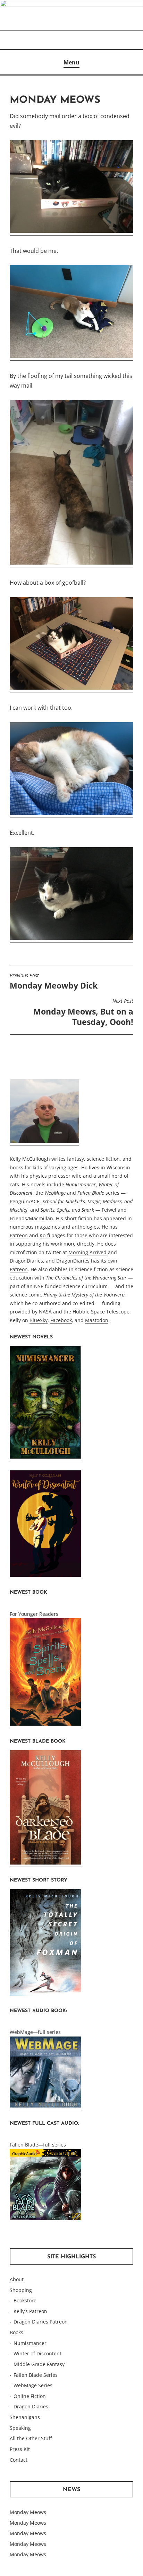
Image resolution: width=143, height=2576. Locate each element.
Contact (19, 2460)
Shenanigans (25, 2417)
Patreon (19, 1235)
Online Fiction (30, 2396)
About (17, 2279)
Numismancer (30, 2343)
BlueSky (39, 1320)
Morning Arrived (87, 1252)
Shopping (21, 2290)
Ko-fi (45, 1235)
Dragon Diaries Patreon (41, 2322)
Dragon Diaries (31, 2406)
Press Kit (20, 2449)
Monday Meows (28, 2512)
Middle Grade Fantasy (39, 2364)
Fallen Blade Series (36, 2375)
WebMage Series (33, 2385)
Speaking (20, 2428)
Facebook (61, 1320)
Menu (71, 62)
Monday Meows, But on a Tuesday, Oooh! (83, 1012)
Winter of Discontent (37, 2353)
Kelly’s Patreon (30, 2311)
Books (16, 2332)
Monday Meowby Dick (54, 982)
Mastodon (97, 1320)
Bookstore (25, 2300)
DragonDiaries (26, 1261)
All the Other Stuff (31, 2438)
